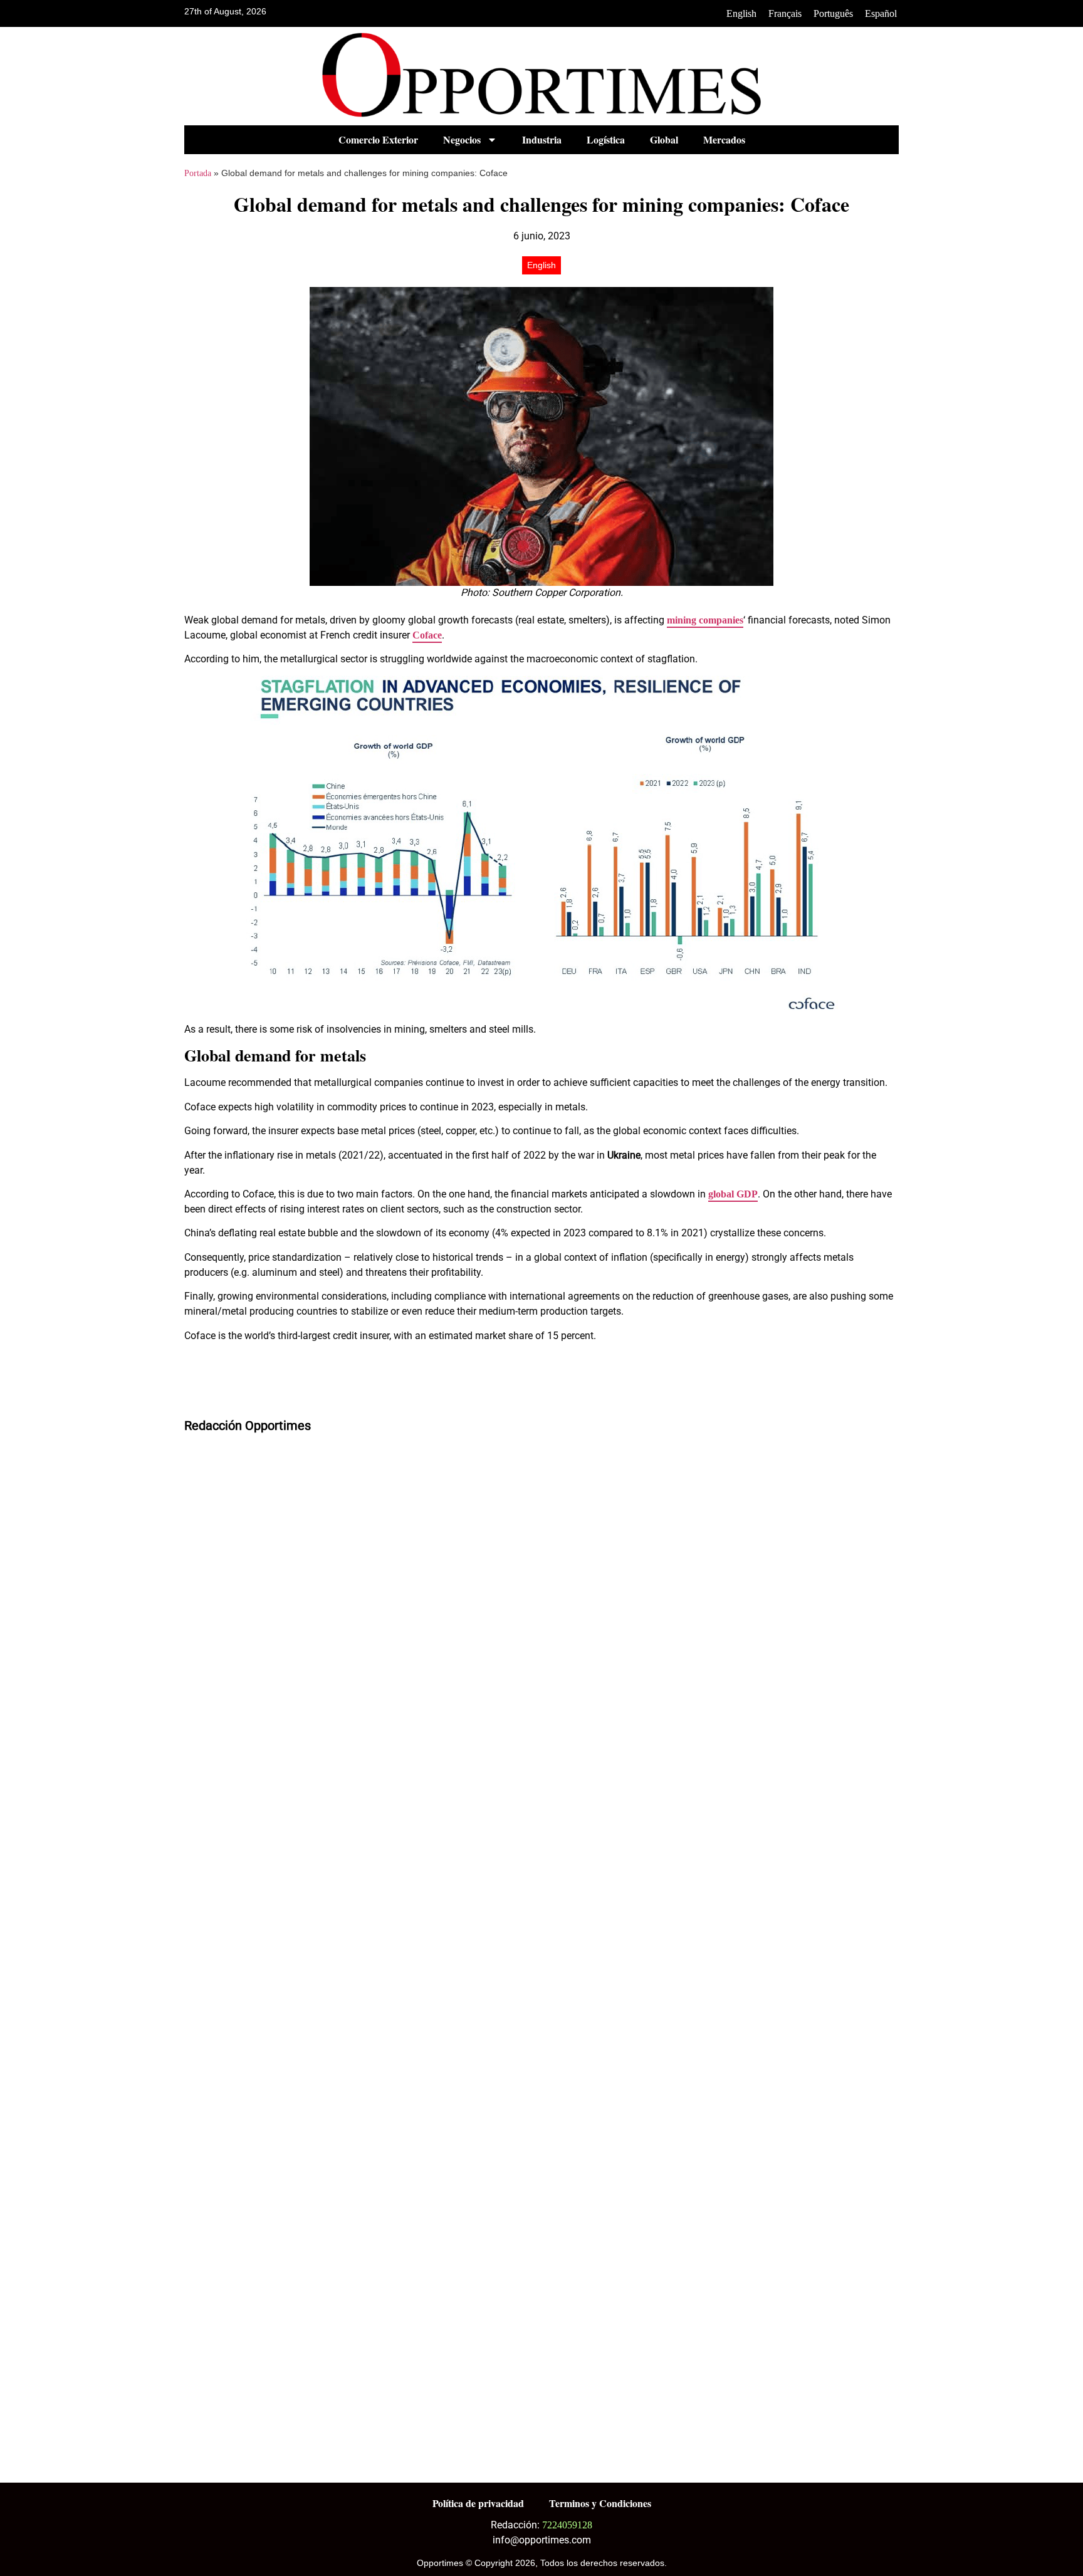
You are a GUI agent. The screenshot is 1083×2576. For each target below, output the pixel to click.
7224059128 (567, 2525)
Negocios (462, 139)
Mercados (724, 139)
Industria (542, 139)
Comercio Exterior (378, 139)
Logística (606, 139)
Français (785, 13)
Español (881, 13)
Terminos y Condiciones (600, 2503)
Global (664, 139)
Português (833, 13)
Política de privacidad (478, 2503)
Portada (198, 173)
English (741, 13)
